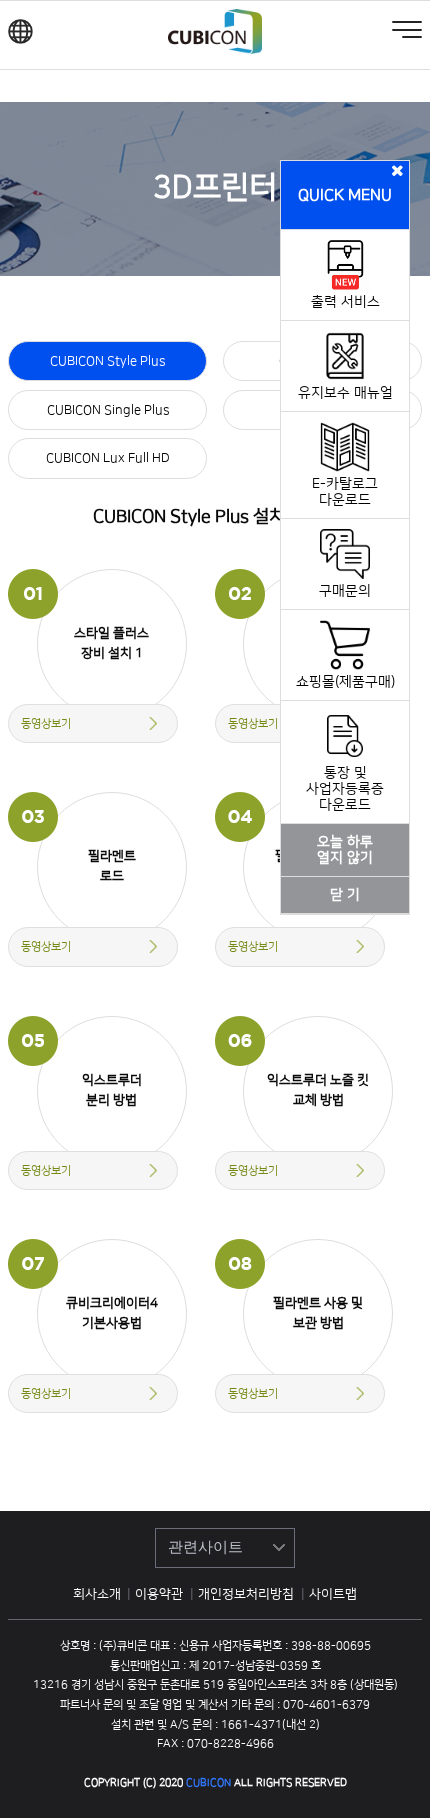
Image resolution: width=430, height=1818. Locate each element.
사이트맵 (333, 1594)
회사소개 (97, 1594)
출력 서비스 (345, 302)
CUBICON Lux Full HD (108, 458)
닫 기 (345, 895)
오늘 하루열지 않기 (345, 850)
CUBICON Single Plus (108, 410)
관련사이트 (205, 1546)
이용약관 (160, 1594)
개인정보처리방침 (247, 1594)
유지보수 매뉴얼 (345, 393)
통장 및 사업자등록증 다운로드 (345, 789)
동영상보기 (46, 723)
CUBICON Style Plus (107, 361)
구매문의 (345, 591)
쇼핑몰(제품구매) (345, 682)
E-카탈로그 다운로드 (345, 492)
